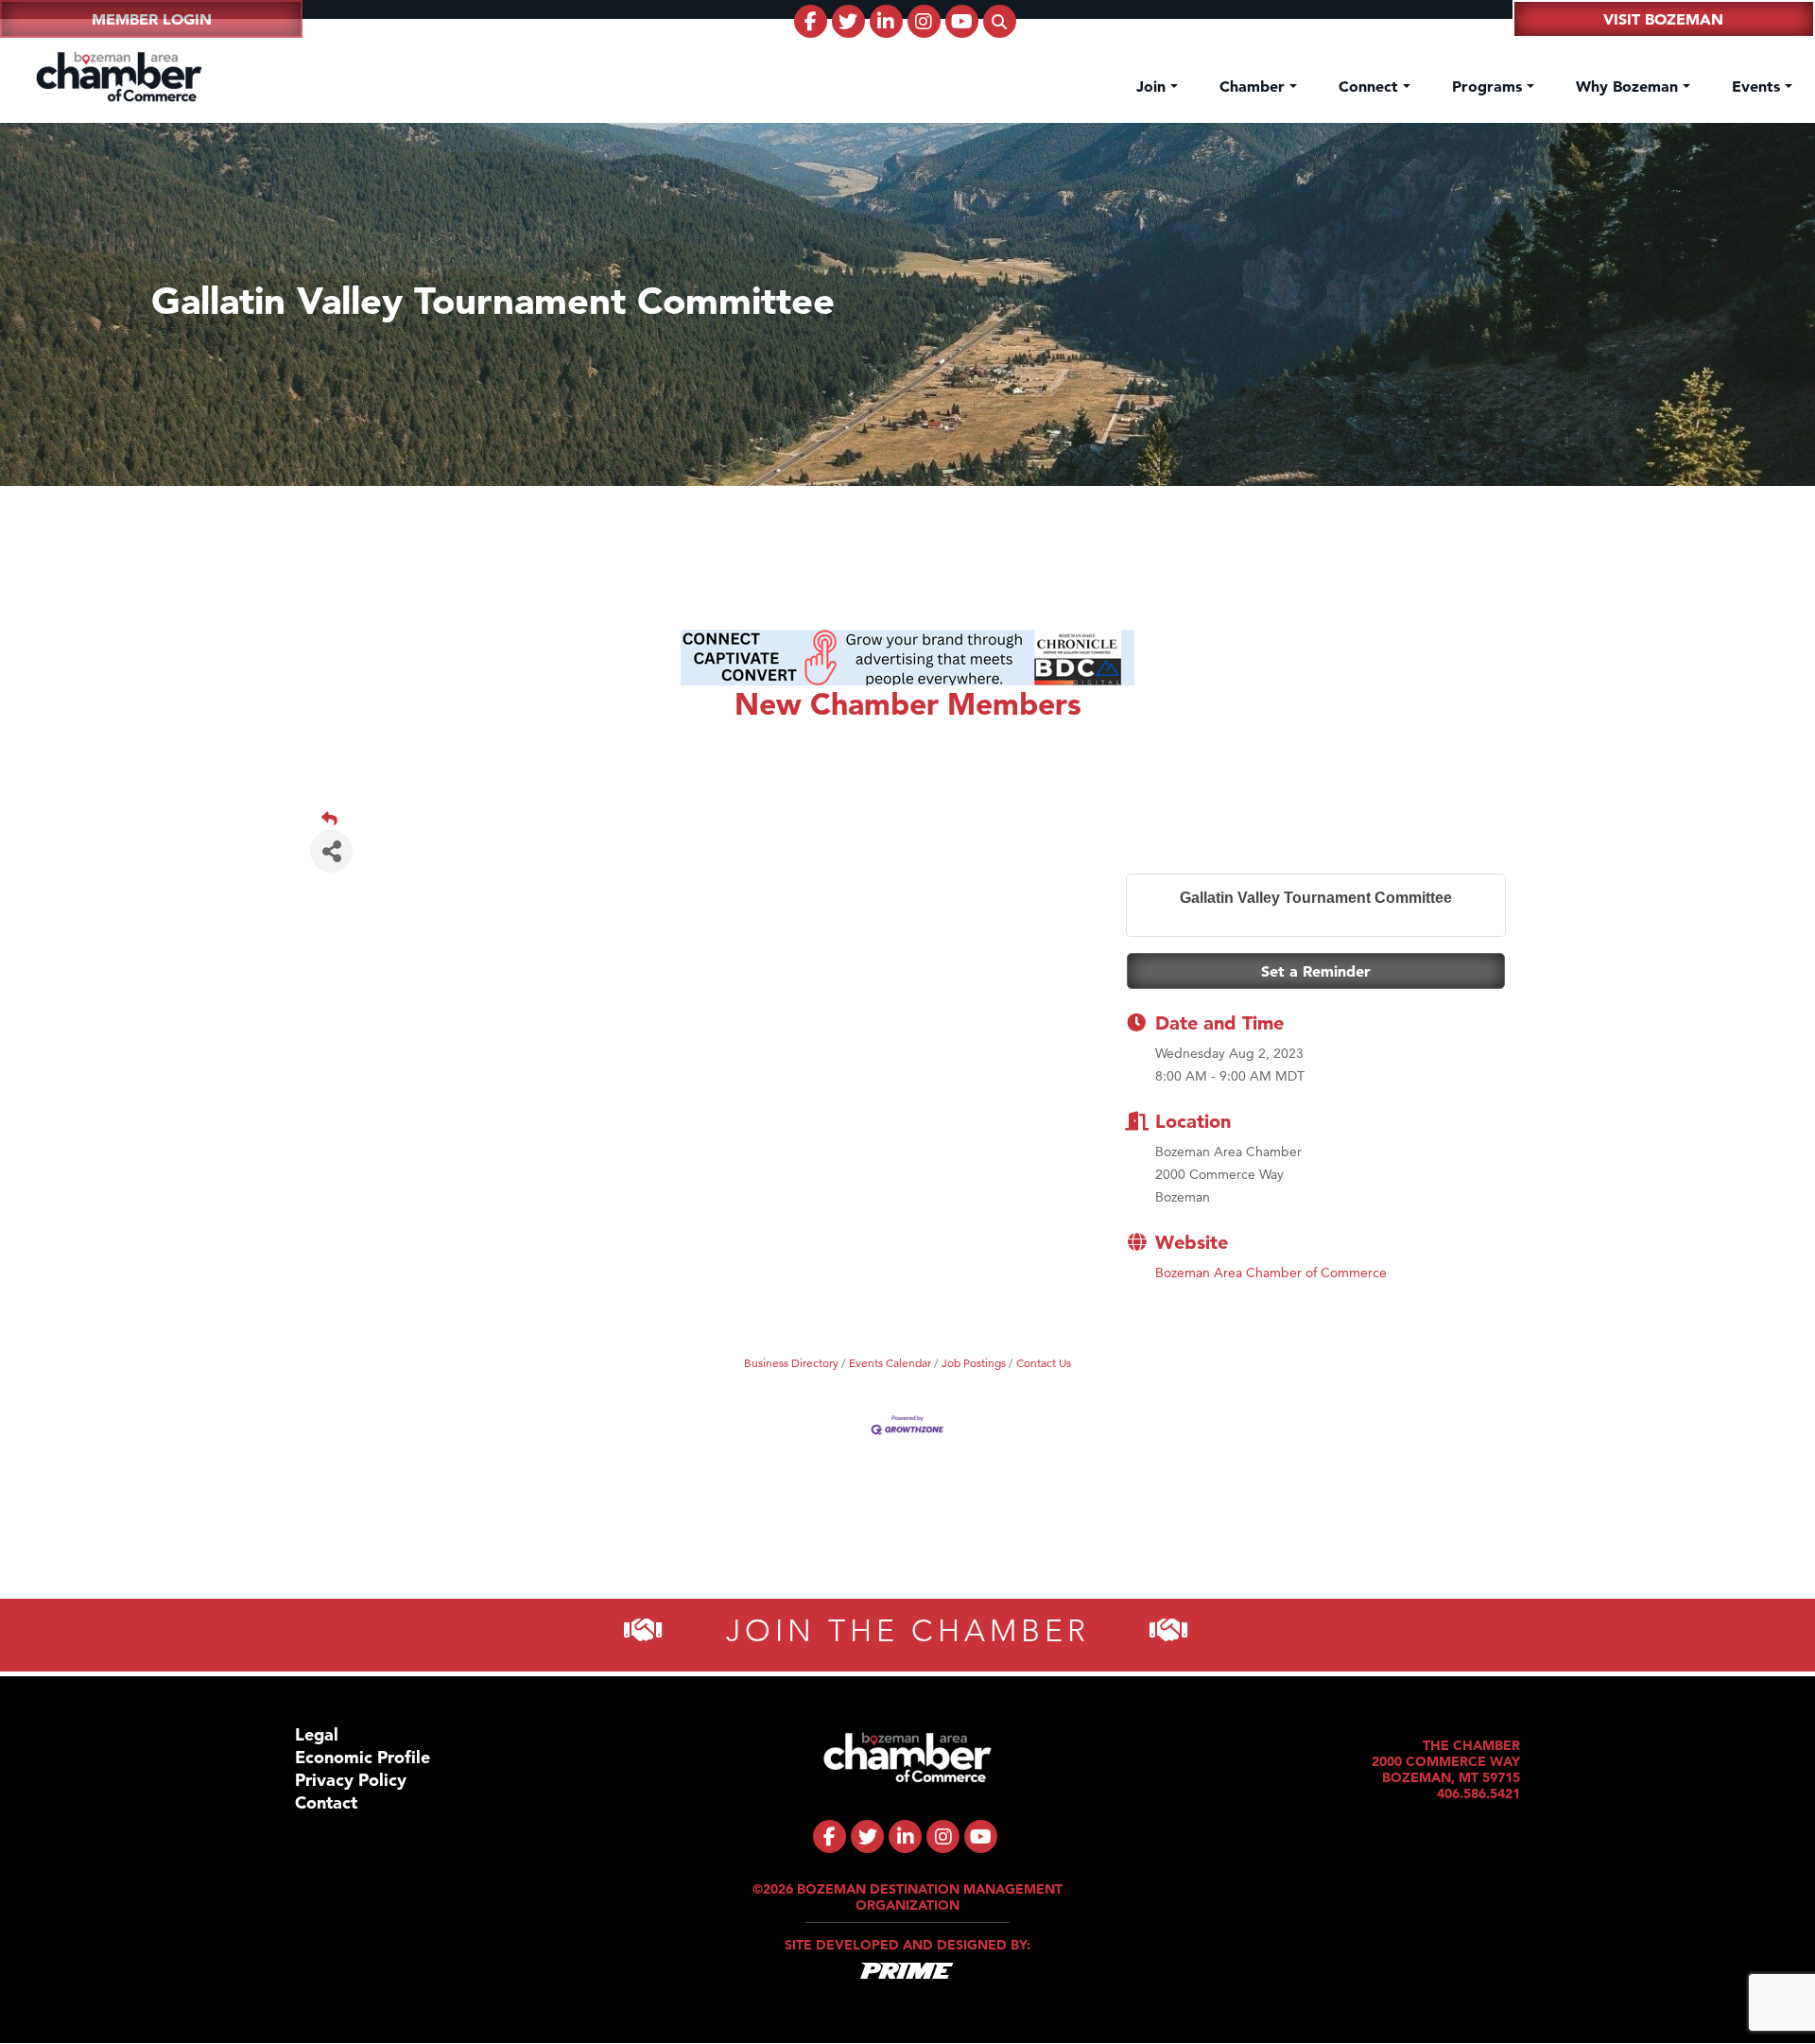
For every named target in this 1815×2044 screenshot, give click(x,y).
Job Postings (974, 1363)
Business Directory (791, 1363)
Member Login (152, 19)
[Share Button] (331, 851)
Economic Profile (363, 1757)
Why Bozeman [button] (1629, 86)
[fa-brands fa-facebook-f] (811, 21)
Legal (317, 1734)
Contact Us (1044, 1363)
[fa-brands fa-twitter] (848, 21)
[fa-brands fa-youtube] (962, 21)
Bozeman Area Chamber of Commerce (1271, 1273)
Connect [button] (1371, 86)
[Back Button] (915, 819)
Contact (326, 1802)
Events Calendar (890, 1363)
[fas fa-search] (1000, 21)
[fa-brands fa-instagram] (924, 21)
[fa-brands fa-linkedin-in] (886, 21)
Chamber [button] (1254, 86)
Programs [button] (1489, 86)
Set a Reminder (1316, 971)
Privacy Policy (351, 1780)
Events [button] (1758, 86)
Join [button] (1153, 86)
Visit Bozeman (1663, 19)
